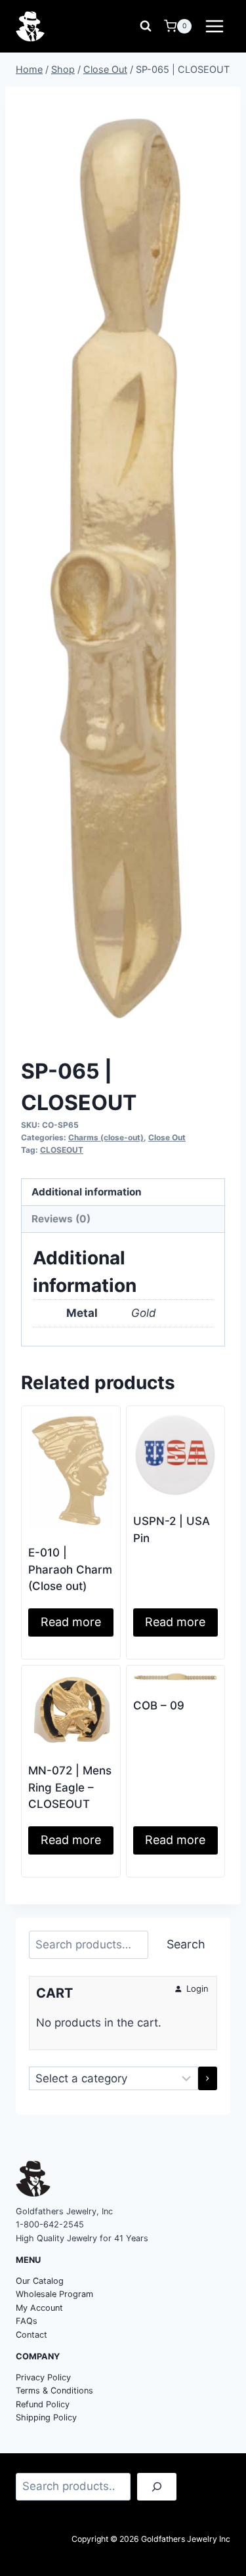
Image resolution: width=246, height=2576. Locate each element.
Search (186, 1944)
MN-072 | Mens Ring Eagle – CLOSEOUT (70, 1787)
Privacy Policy (43, 2377)
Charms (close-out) (106, 1137)
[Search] (157, 2487)
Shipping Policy (46, 2417)
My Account (39, 2308)
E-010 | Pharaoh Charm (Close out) (70, 1569)
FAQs (27, 2321)
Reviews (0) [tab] (61, 1219)
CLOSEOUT (62, 1150)
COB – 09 (159, 1706)
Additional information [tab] (87, 1192)
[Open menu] (214, 26)
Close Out (167, 1137)
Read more (71, 1622)
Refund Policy (43, 2404)
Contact (31, 2335)
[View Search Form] (146, 26)
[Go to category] (208, 2078)
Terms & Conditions (54, 2391)
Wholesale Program (54, 2294)
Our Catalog (40, 2281)
